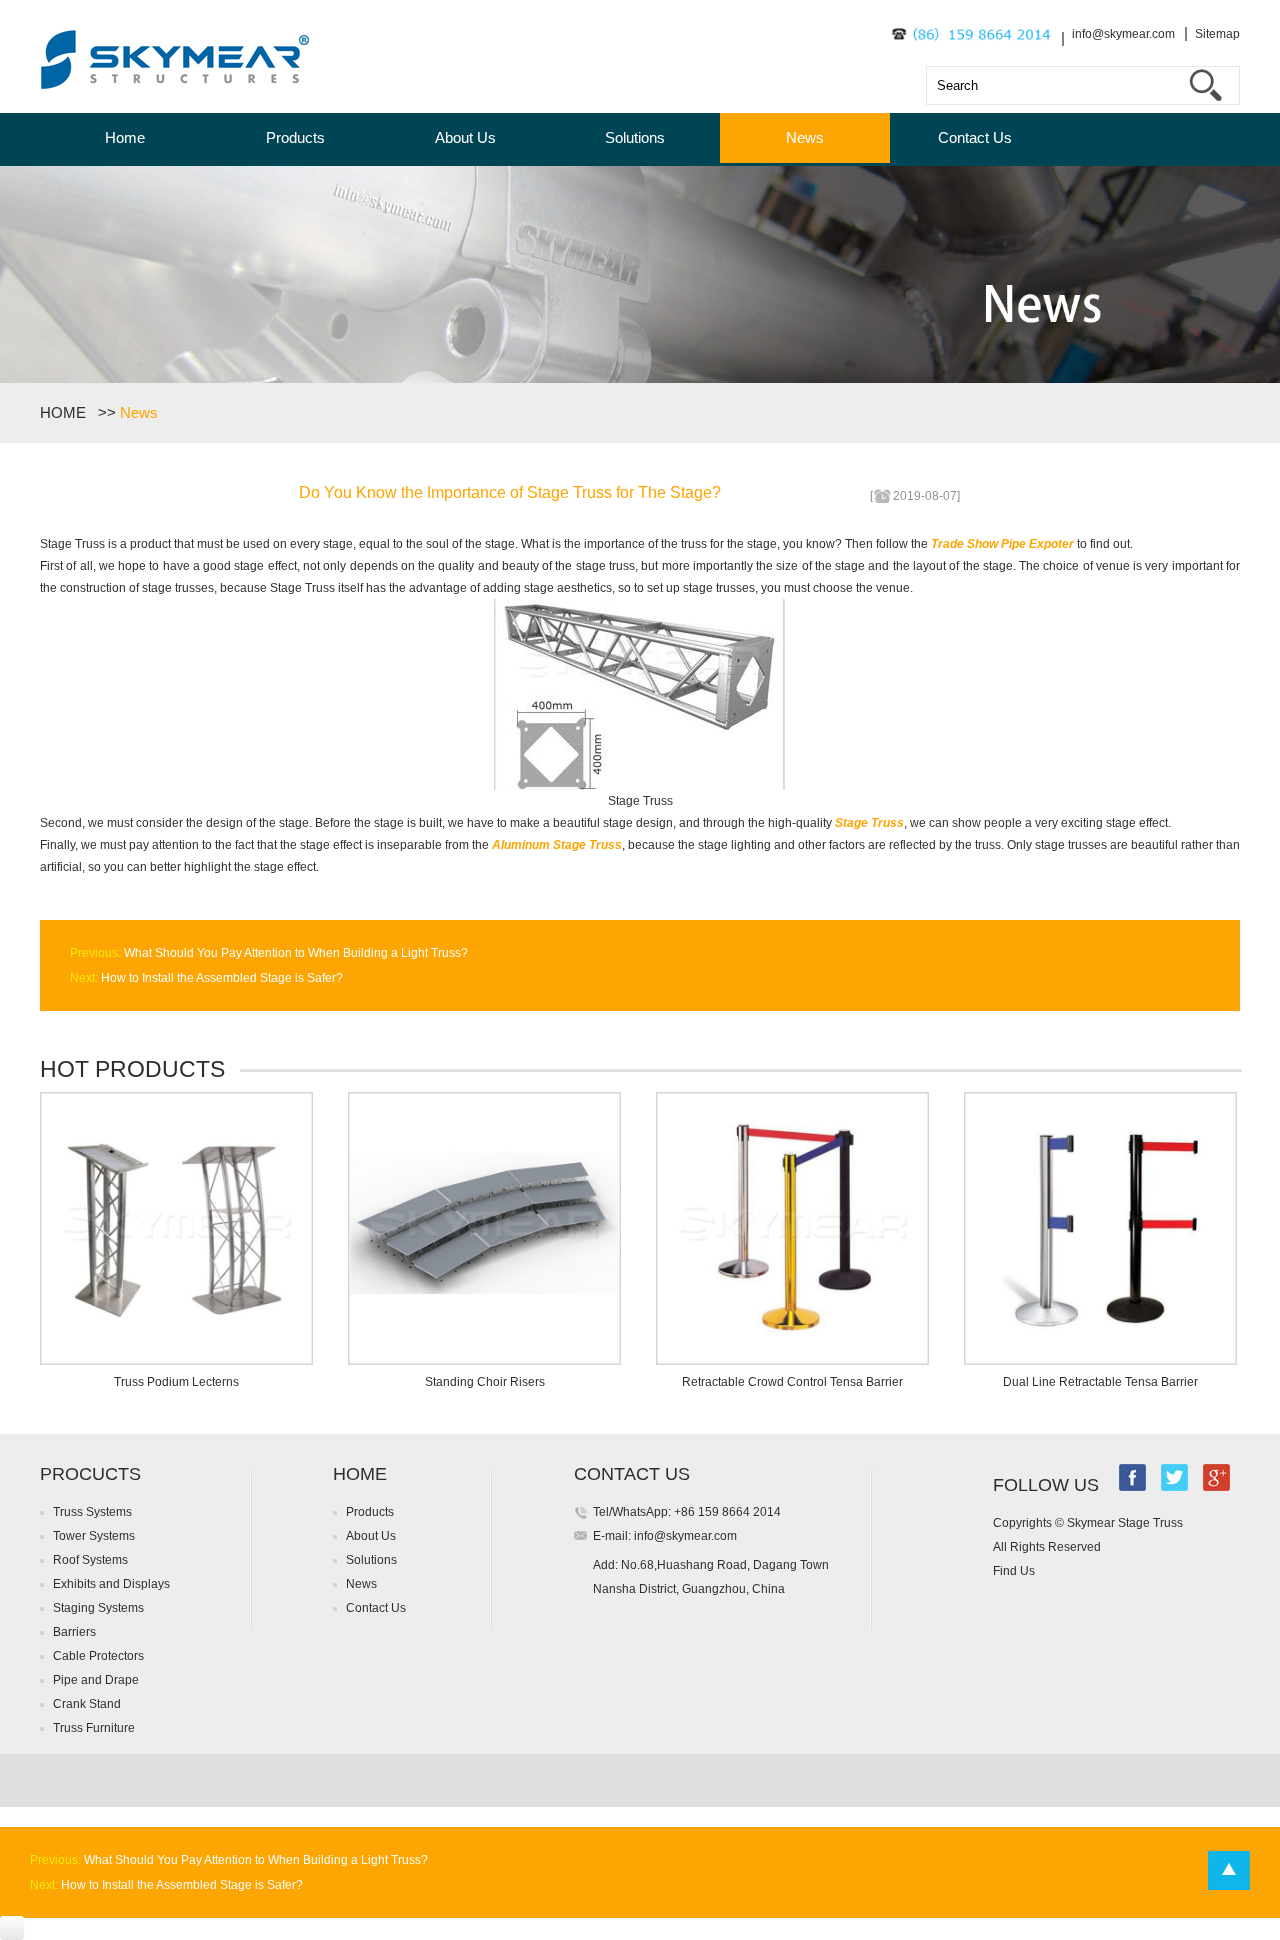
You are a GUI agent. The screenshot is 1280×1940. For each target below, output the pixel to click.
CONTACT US (632, 1474)
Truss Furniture (94, 1728)
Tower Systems (94, 1536)
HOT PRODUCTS (132, 1069)
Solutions (635, 137)
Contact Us (975, 137)
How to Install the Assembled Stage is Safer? (220, 978)
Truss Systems (92, 1512)
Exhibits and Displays (111, 1584)
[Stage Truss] (640, 786)
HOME (67, 412)
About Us (465, 137)
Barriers (74, 1632)
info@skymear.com (1123, 34)
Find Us (1014, 1571)
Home (125, 137)
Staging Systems (98, 1608)
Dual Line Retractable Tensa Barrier (1100, 1382)
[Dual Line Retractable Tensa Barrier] (1100, 1361)
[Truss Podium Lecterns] (176, 1361)
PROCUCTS (90, 1474)
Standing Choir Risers (485, 1382)
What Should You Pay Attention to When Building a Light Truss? (294, 953)
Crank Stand (87, 1704)
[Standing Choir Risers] (484, 1361)
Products (295, 137)
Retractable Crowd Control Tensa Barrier (792, 1382)
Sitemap (1217, 34)
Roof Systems (90, 1560)
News (805, 137)
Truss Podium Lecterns (176, 1382)
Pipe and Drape (96, 1680)
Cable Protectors (98, 1656)
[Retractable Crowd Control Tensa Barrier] (792, 1361)
